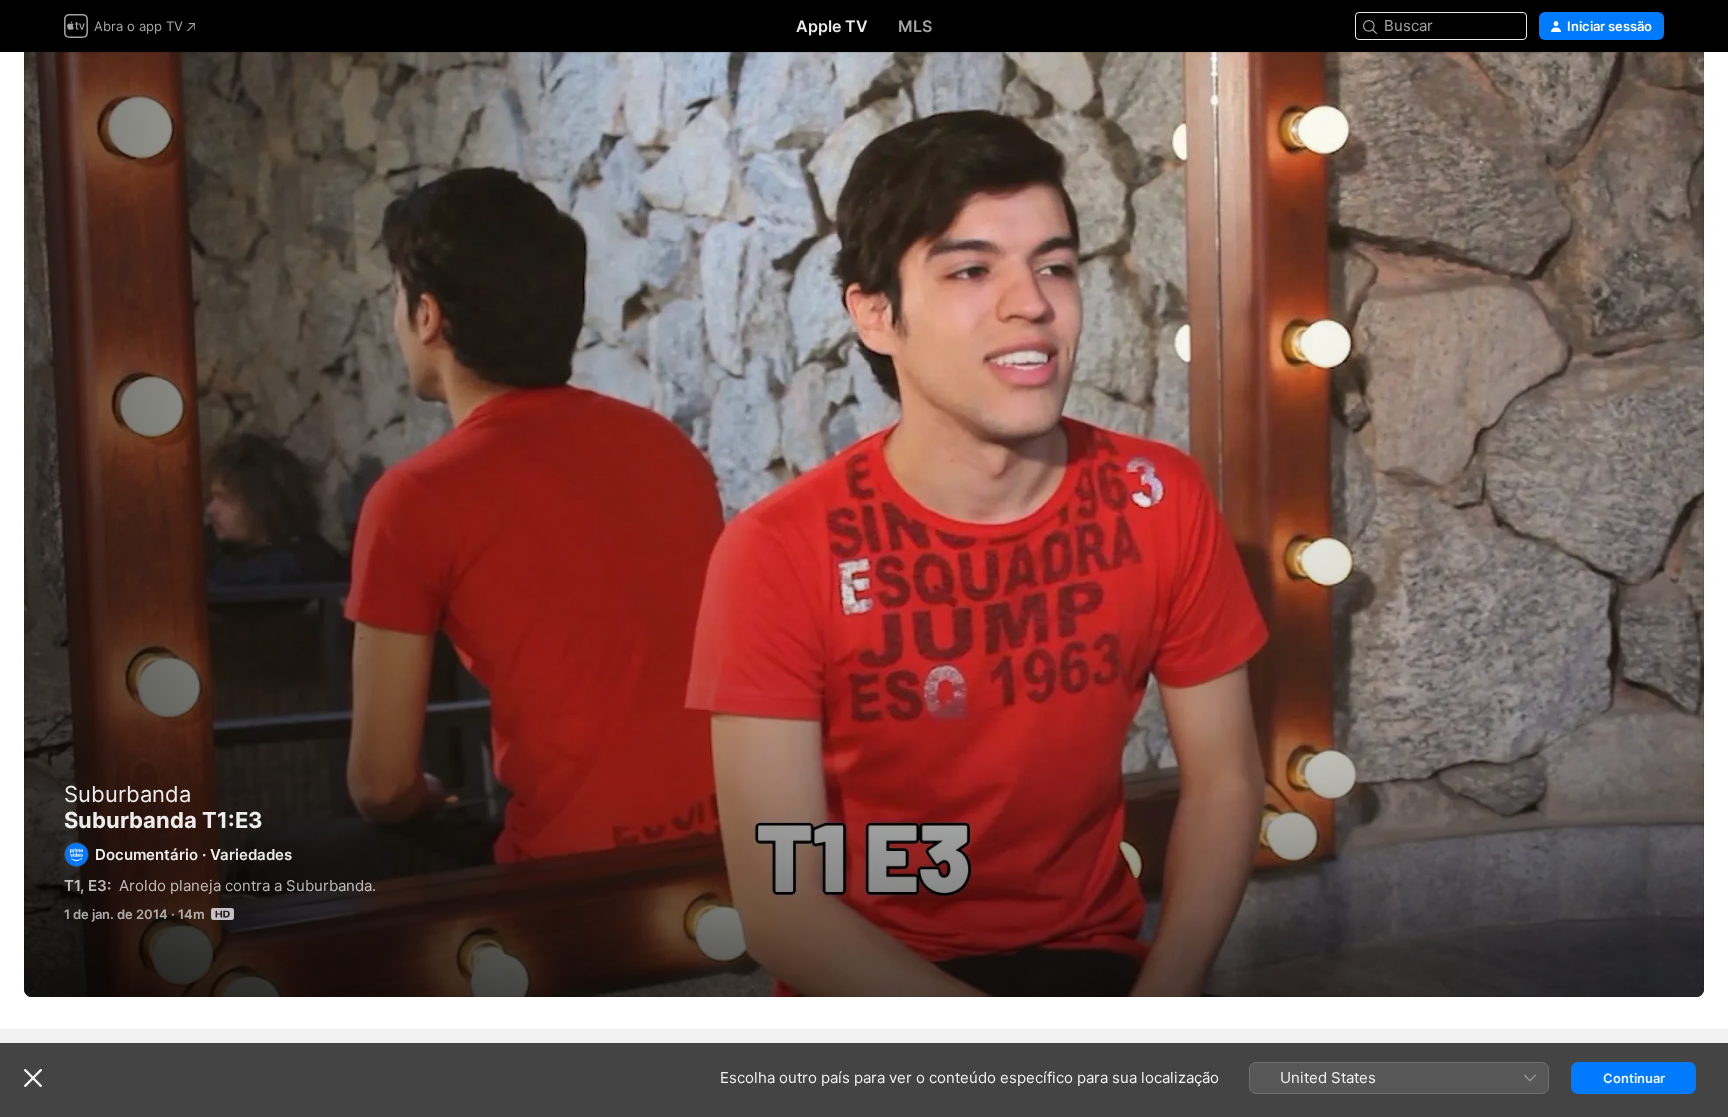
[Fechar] (33, 1078)
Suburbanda (127, 794)
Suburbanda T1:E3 (864, 524)
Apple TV (832, 26)
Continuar (1634, 1078)
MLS (915, 26)
